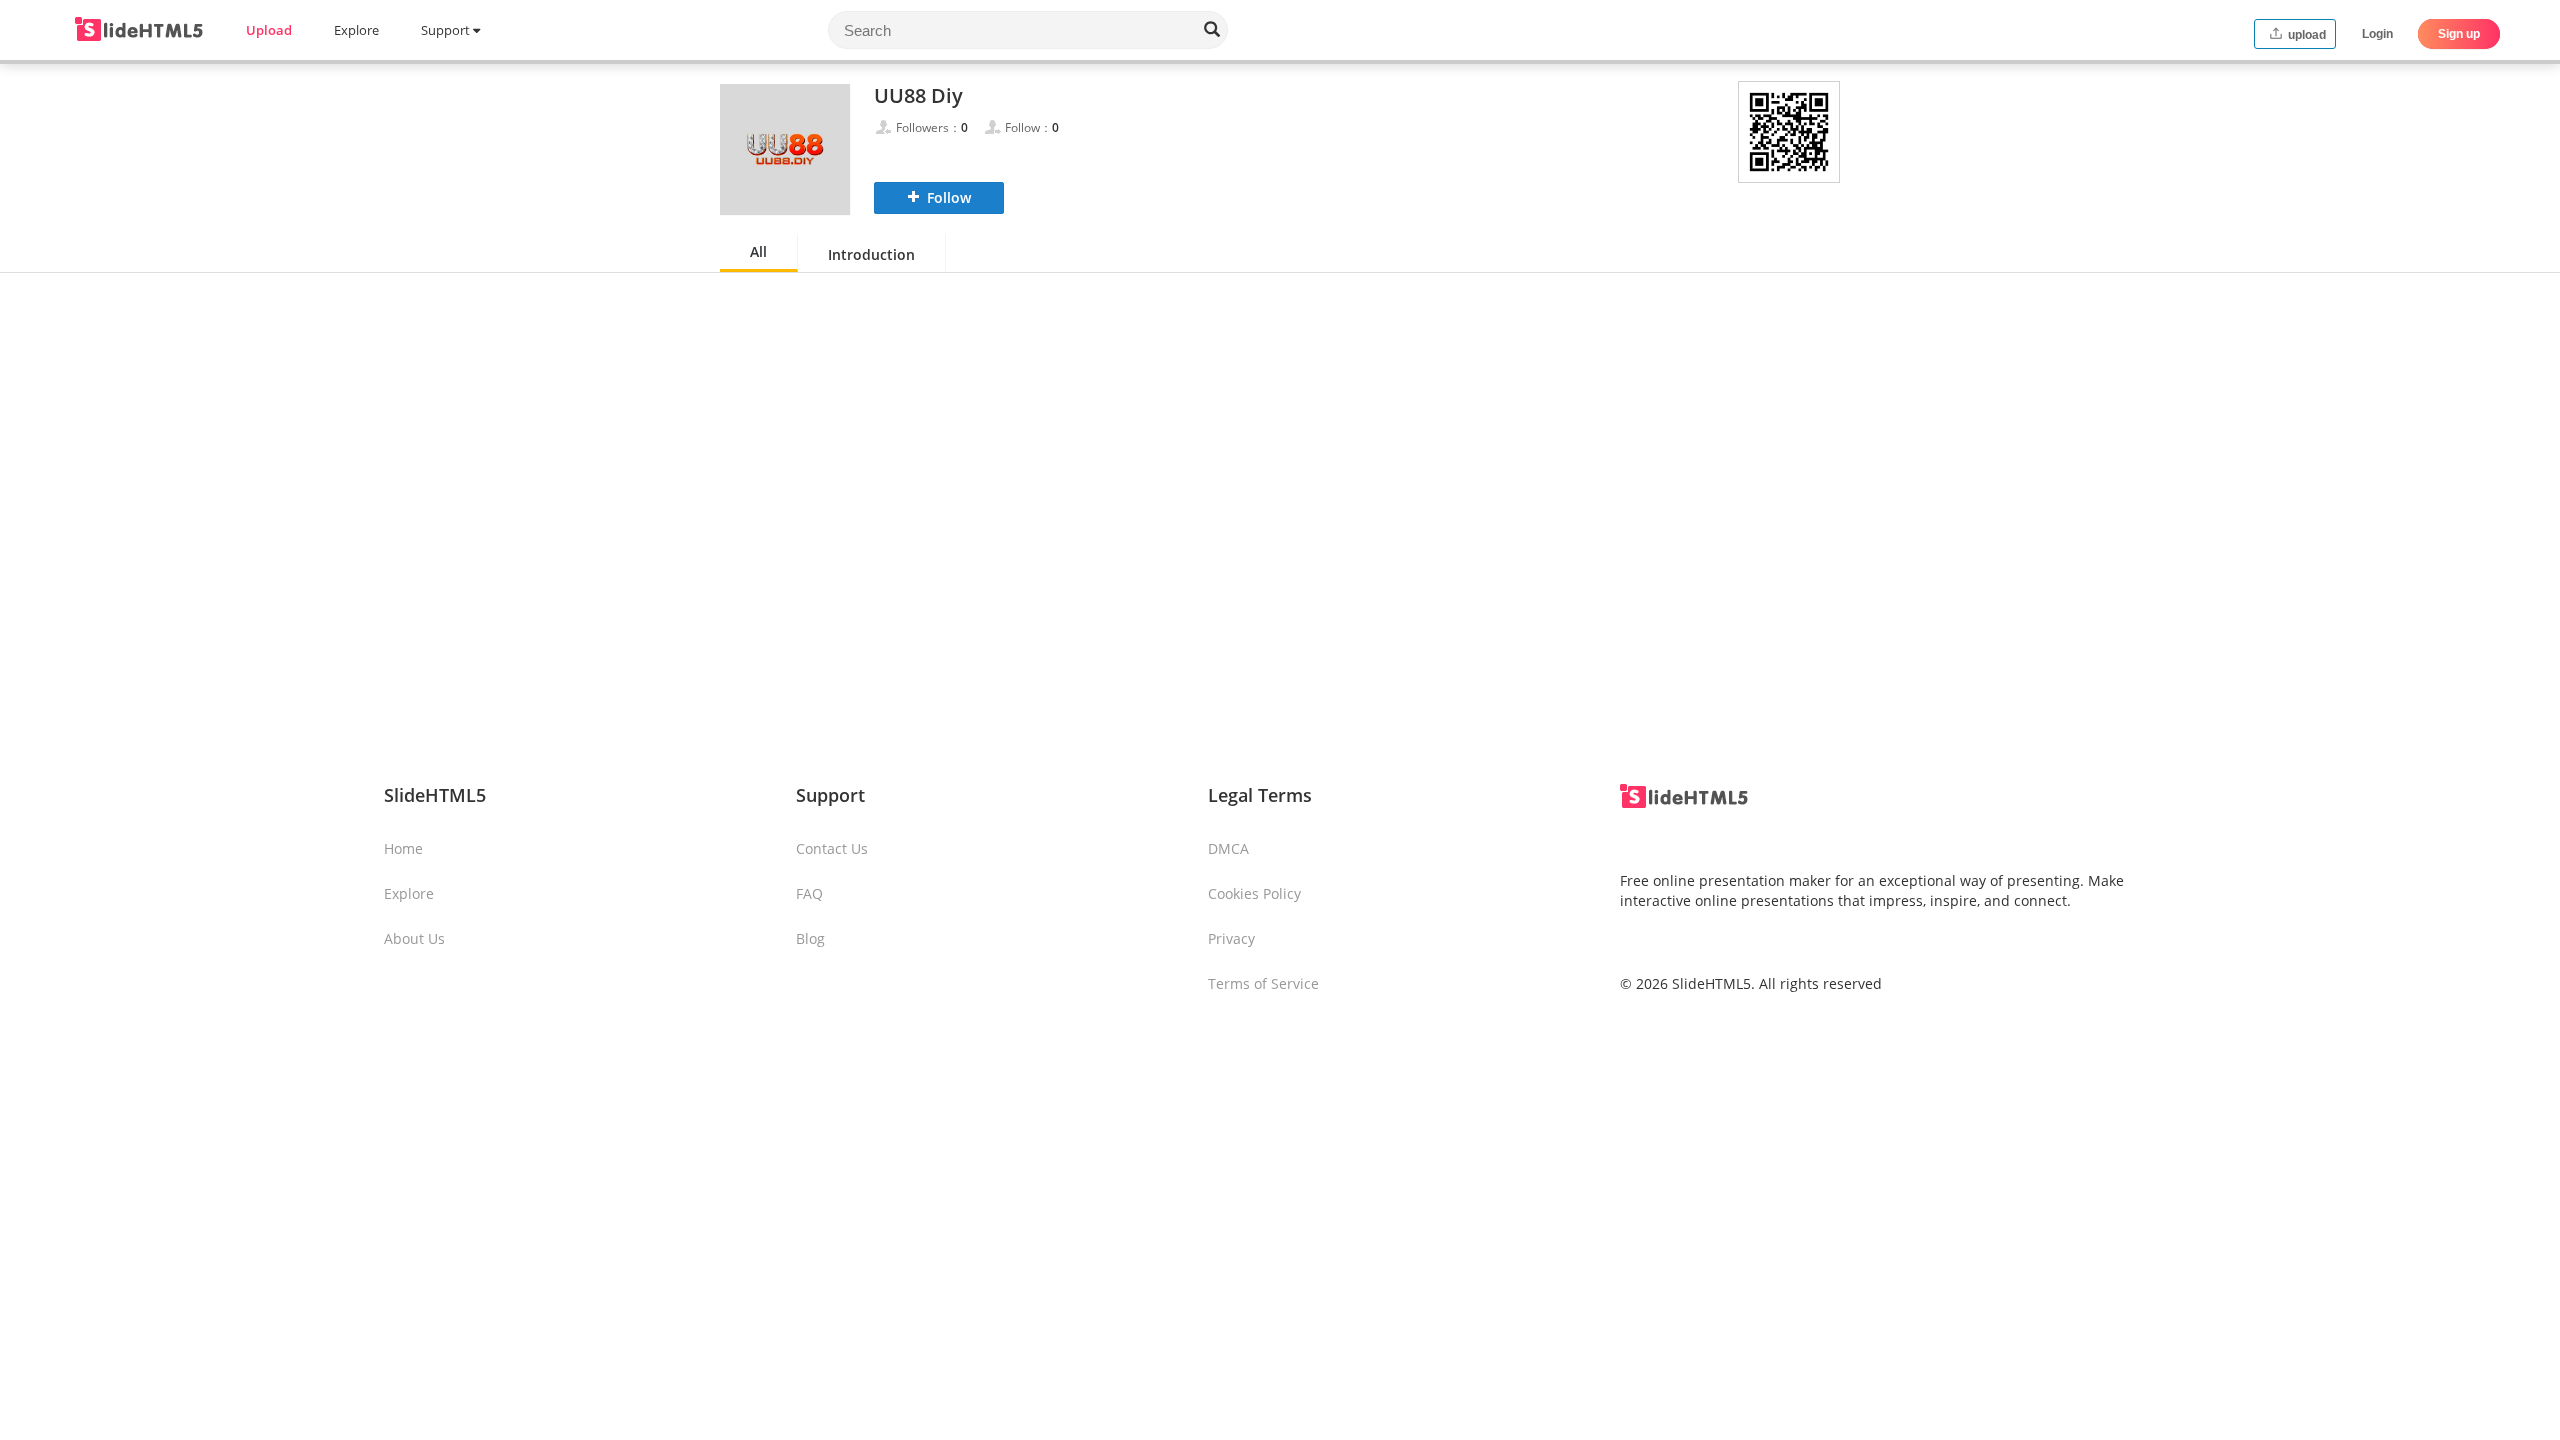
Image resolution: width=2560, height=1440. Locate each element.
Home (403, 848)
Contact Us (832, 848)
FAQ (809, 893)
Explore (356, 30)
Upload (269, 30)
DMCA (1228, 848)
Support (447, 30)
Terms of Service (1263, 983)
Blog (810, 938)
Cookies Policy (1254, 893)
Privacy (1231, 938)
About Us (414, 938)
